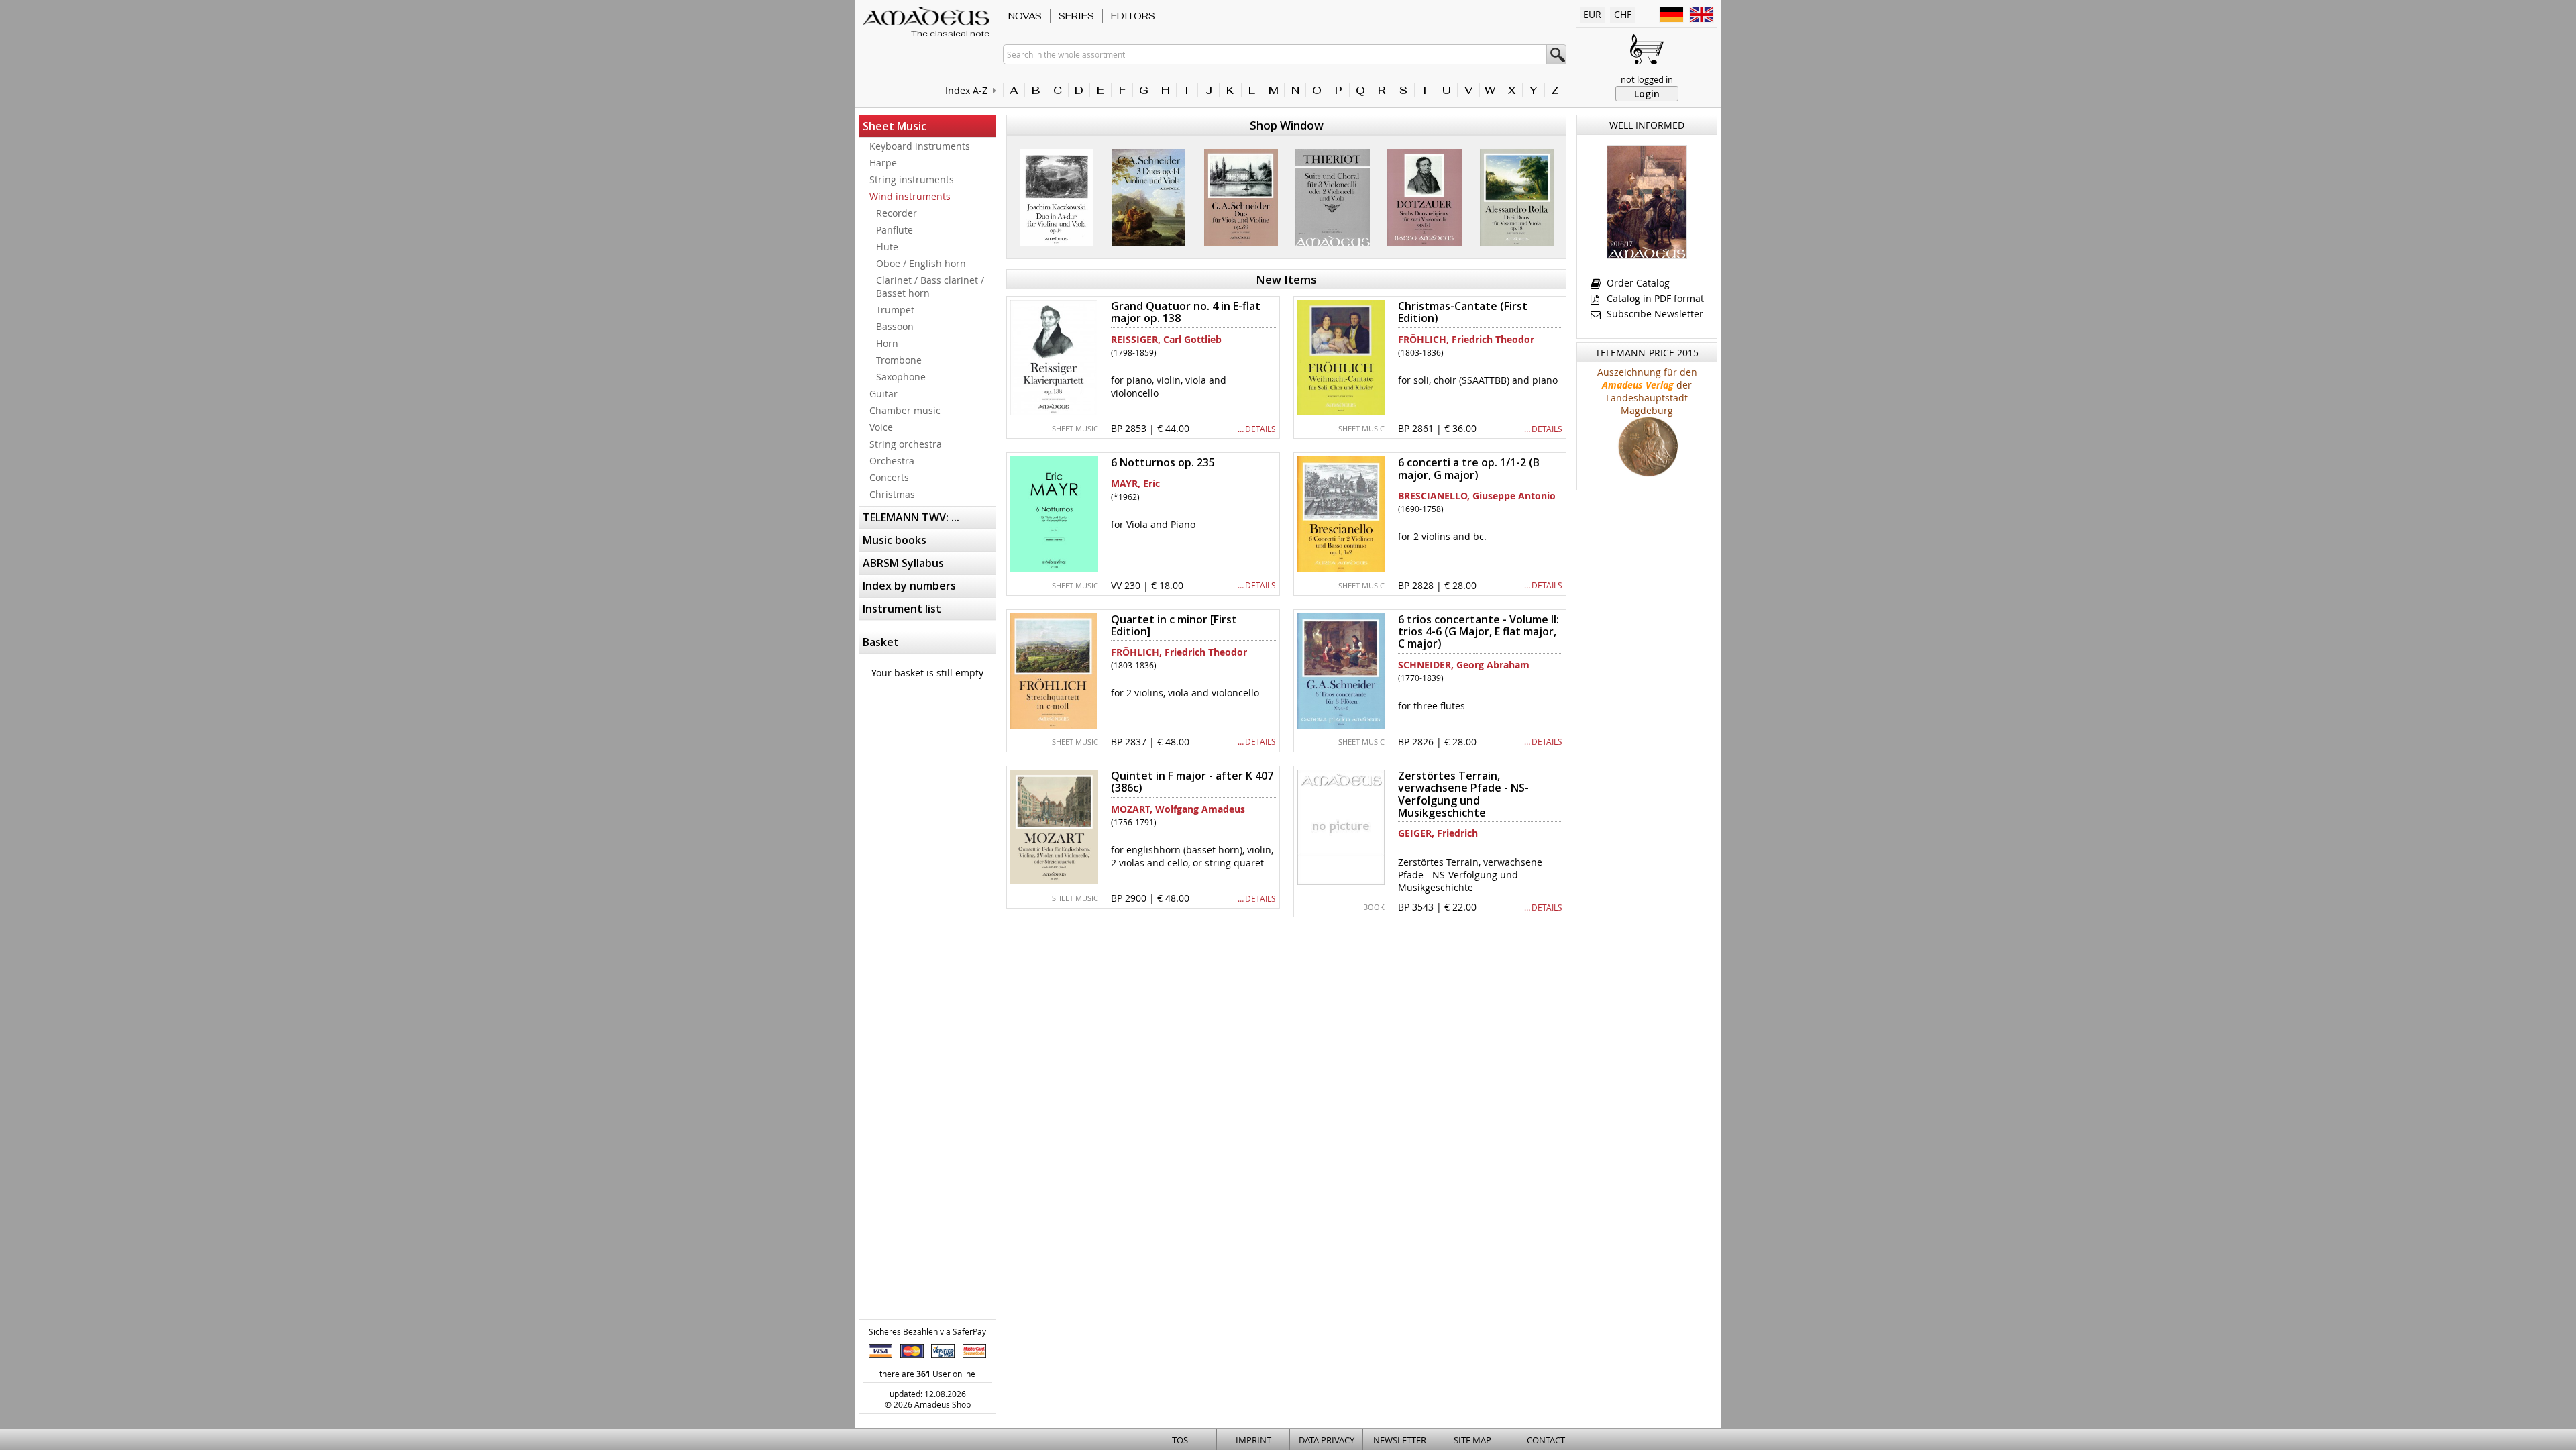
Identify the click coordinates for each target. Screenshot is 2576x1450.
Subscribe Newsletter (1654, 314)
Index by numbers (909, 586)
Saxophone (901, 377)
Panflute (895, 230)
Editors (1133, 16)
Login (1647, 94)
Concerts (889, 477)
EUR (1592, 14)
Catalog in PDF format (1654, 298)
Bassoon (895, 326)
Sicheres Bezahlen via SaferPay (927, 1331)
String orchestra (906, 444)
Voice (881, 427)
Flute (887, 247)
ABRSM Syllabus (903, 563)
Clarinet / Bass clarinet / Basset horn (930, 287)
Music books (895, 540)
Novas (1025, 16)
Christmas (892, 494)
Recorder (897, 213)
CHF (1623, 14)
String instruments (912, 179)
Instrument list (902, 609)
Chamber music (905, 410)
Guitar (883, 394)
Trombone (899, 360)
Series (1076, 16)
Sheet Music (895, 126)
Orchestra (892, 461)
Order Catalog (1637, 283)
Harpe (883, 163)
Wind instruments (910, 196)
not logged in (1647, 79)
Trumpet (895, 310)
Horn (887, 343)
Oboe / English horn (921, 263)
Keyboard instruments (920, 146)
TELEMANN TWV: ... (911, 517)
